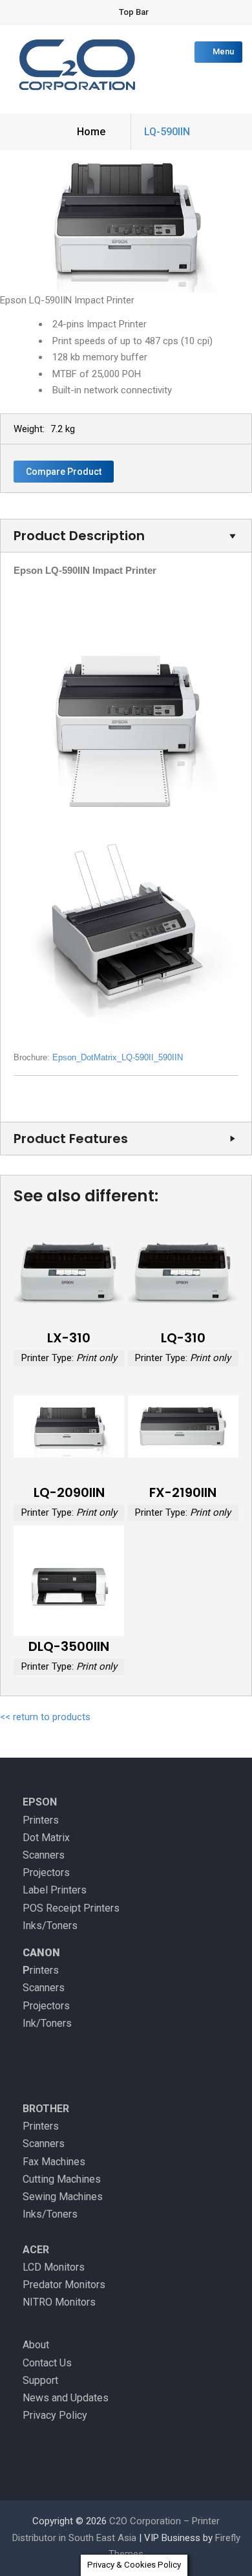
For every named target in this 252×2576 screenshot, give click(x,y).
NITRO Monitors (59, 2302)
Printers (41, 1820)
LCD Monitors (54, 2267)
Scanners (44, 1855)
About (36, 2345)
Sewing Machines (63, 2197)
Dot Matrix (46, 1838)
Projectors (46, 1872)
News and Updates (66, 2398)
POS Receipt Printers (71, 1908)
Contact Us (47, 2363)
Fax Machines (54, 2162)
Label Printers (55, 1890)
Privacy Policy (55, 2415)
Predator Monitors (64, 2285)
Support (40, 2380)
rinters (44, 1970)
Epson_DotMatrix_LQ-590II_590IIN (118, 1057)
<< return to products (45, 1717)
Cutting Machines (62, 2179)
